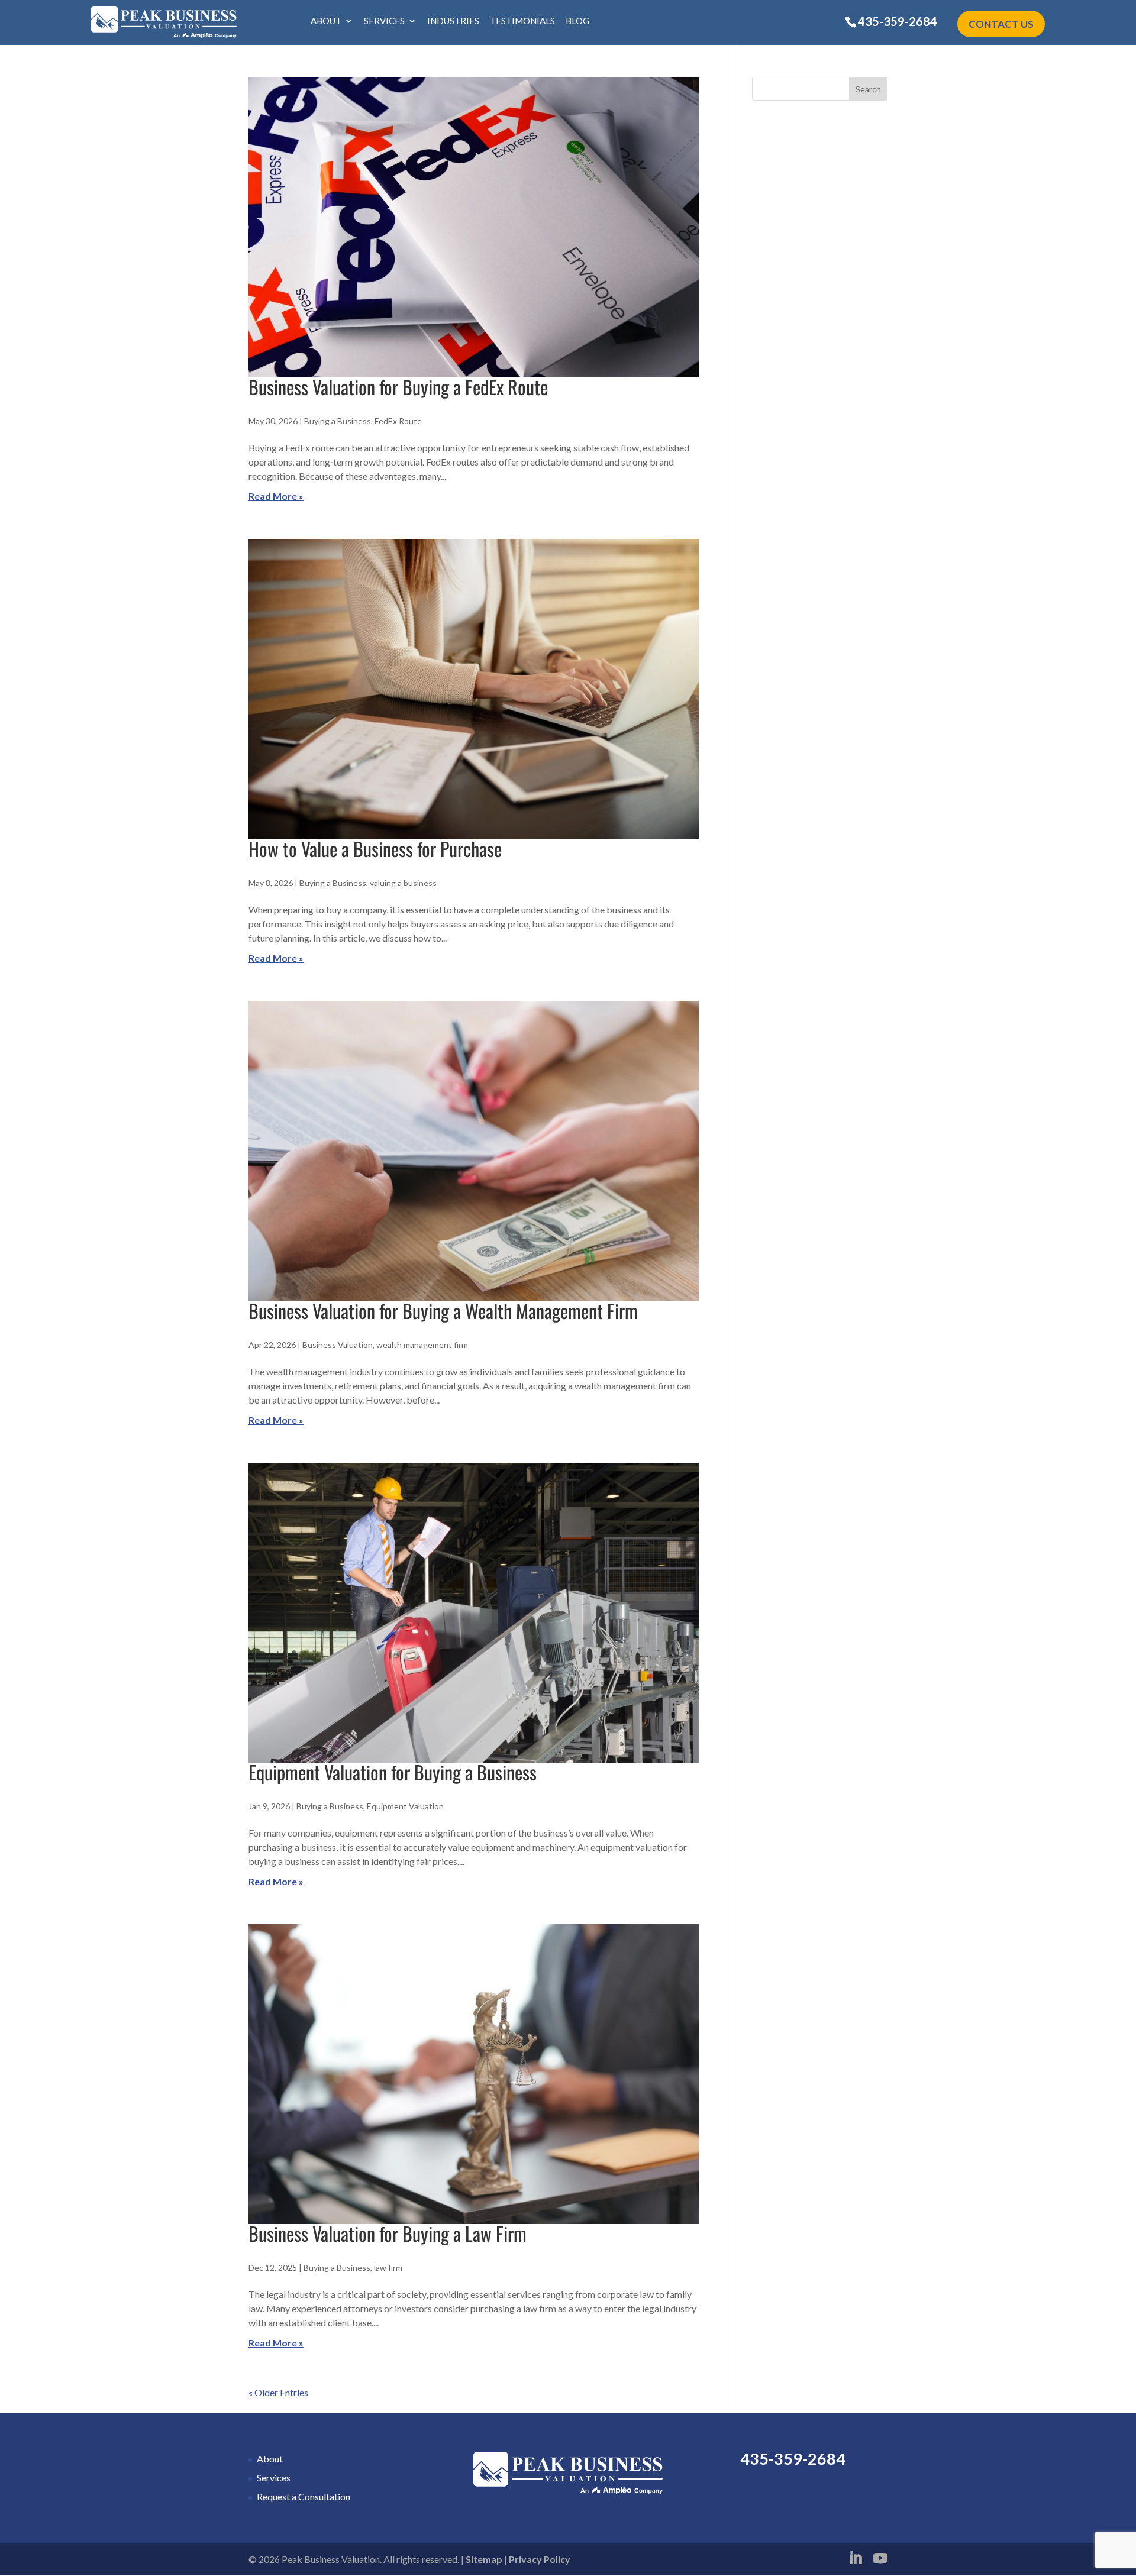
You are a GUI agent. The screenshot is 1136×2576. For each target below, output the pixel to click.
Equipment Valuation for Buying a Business (393, 1772)
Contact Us (1001, 24)
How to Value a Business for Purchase (375, 849)
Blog (577, 21)
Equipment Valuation (405, 1806)
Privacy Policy (540, 2559)
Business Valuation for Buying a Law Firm (388, 2233)
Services (384, 21)
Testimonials (522, 21)
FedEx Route (398, 421)
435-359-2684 (898, 21)
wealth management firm (422, 1345)
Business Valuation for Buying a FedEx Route (398, 387)
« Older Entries (278, 2392)
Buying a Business (338, 421)
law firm (388, 2268)
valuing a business (403, 883)
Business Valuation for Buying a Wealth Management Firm (443, 1310)
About (326, 21)
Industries (453, 21)
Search (868, 89)
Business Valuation (338, 1345)
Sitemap (484, 2559)
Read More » (276, 496)
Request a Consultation (304, 2496)
